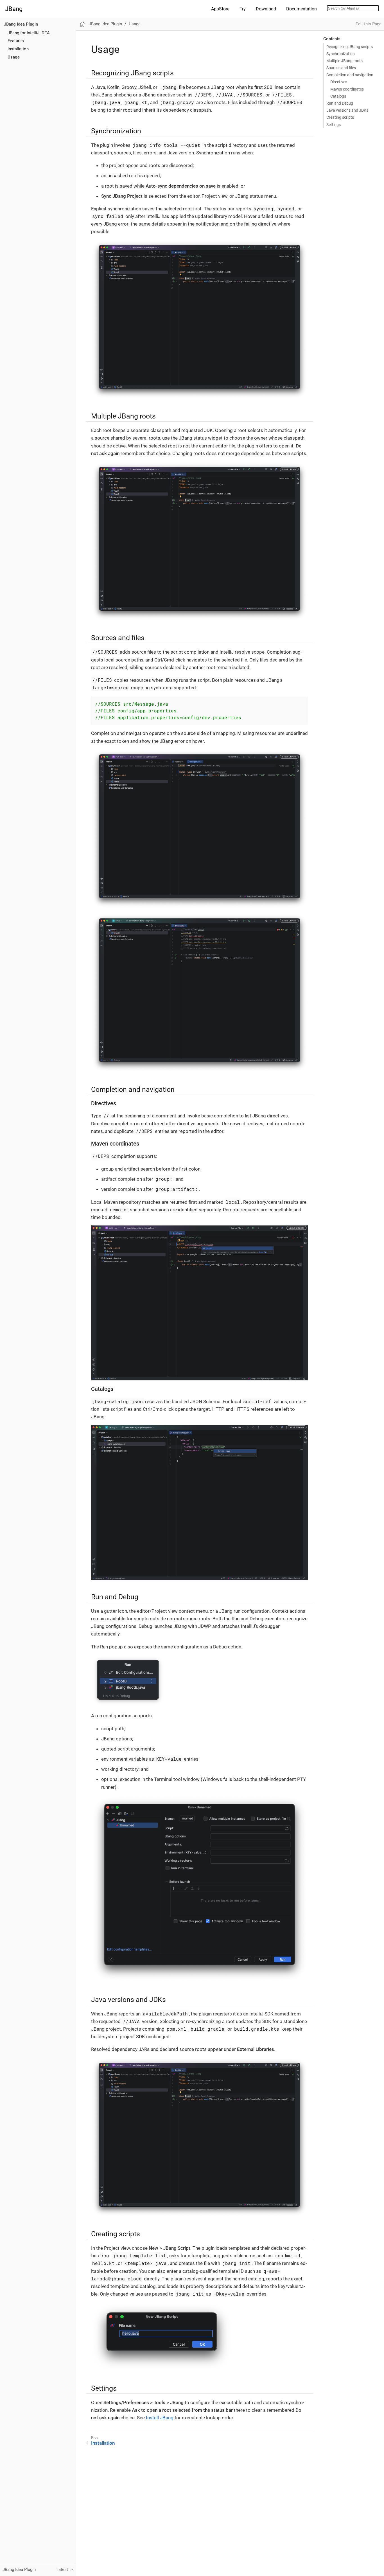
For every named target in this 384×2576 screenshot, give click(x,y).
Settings (334, 125)
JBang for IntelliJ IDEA (29, 33)
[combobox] (353, 8)
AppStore (220, 9)
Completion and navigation (350, 75)
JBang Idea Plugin (21, 24)
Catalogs (338, 96)
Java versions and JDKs (347, 110)
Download (266, 9)
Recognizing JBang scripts (350, 47)
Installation (18, 49)
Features (16, 41)
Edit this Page (369, 24)
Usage (14, 57)
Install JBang (160, 2418)
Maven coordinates (347, 89)
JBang (14, 9)
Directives (339, 82)
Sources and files (341, 68)
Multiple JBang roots (345, 61)
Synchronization (341, 54)
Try (243, 9)
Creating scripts (340, 117)
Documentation (301, 9)
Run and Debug (340, 103)
